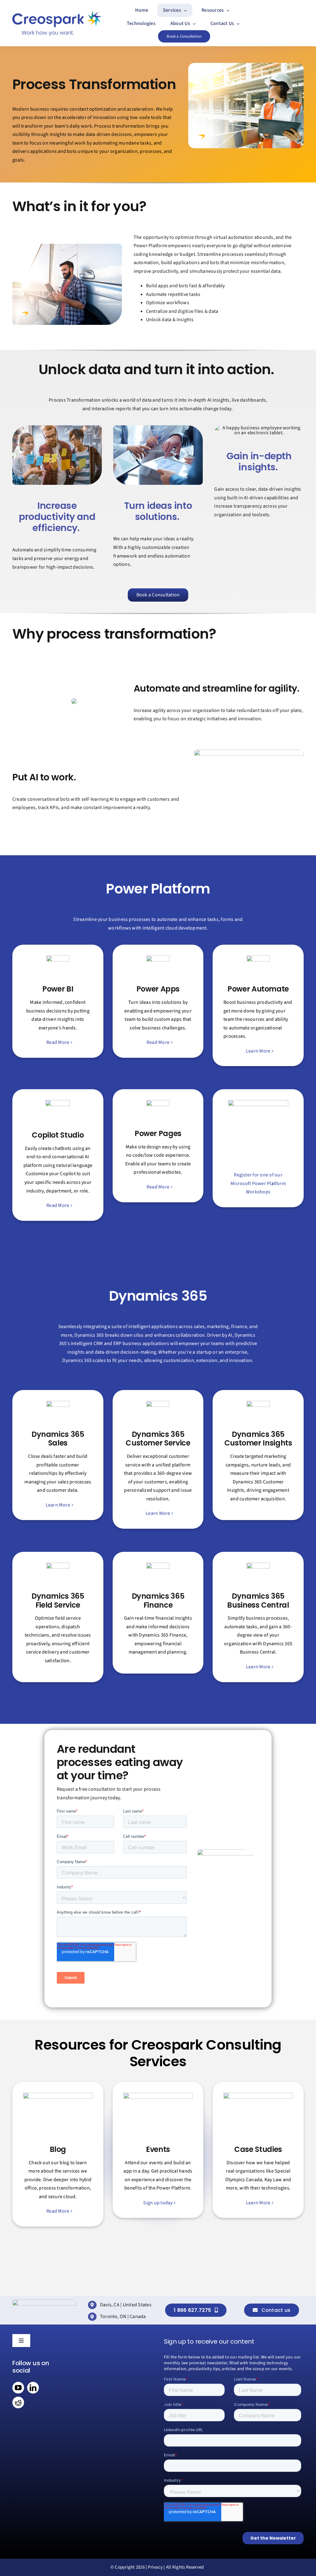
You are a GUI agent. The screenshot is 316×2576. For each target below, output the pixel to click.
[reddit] (18, 2402)
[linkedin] (33, 2388)
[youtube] (18, 2388)
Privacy (155, 2567)
